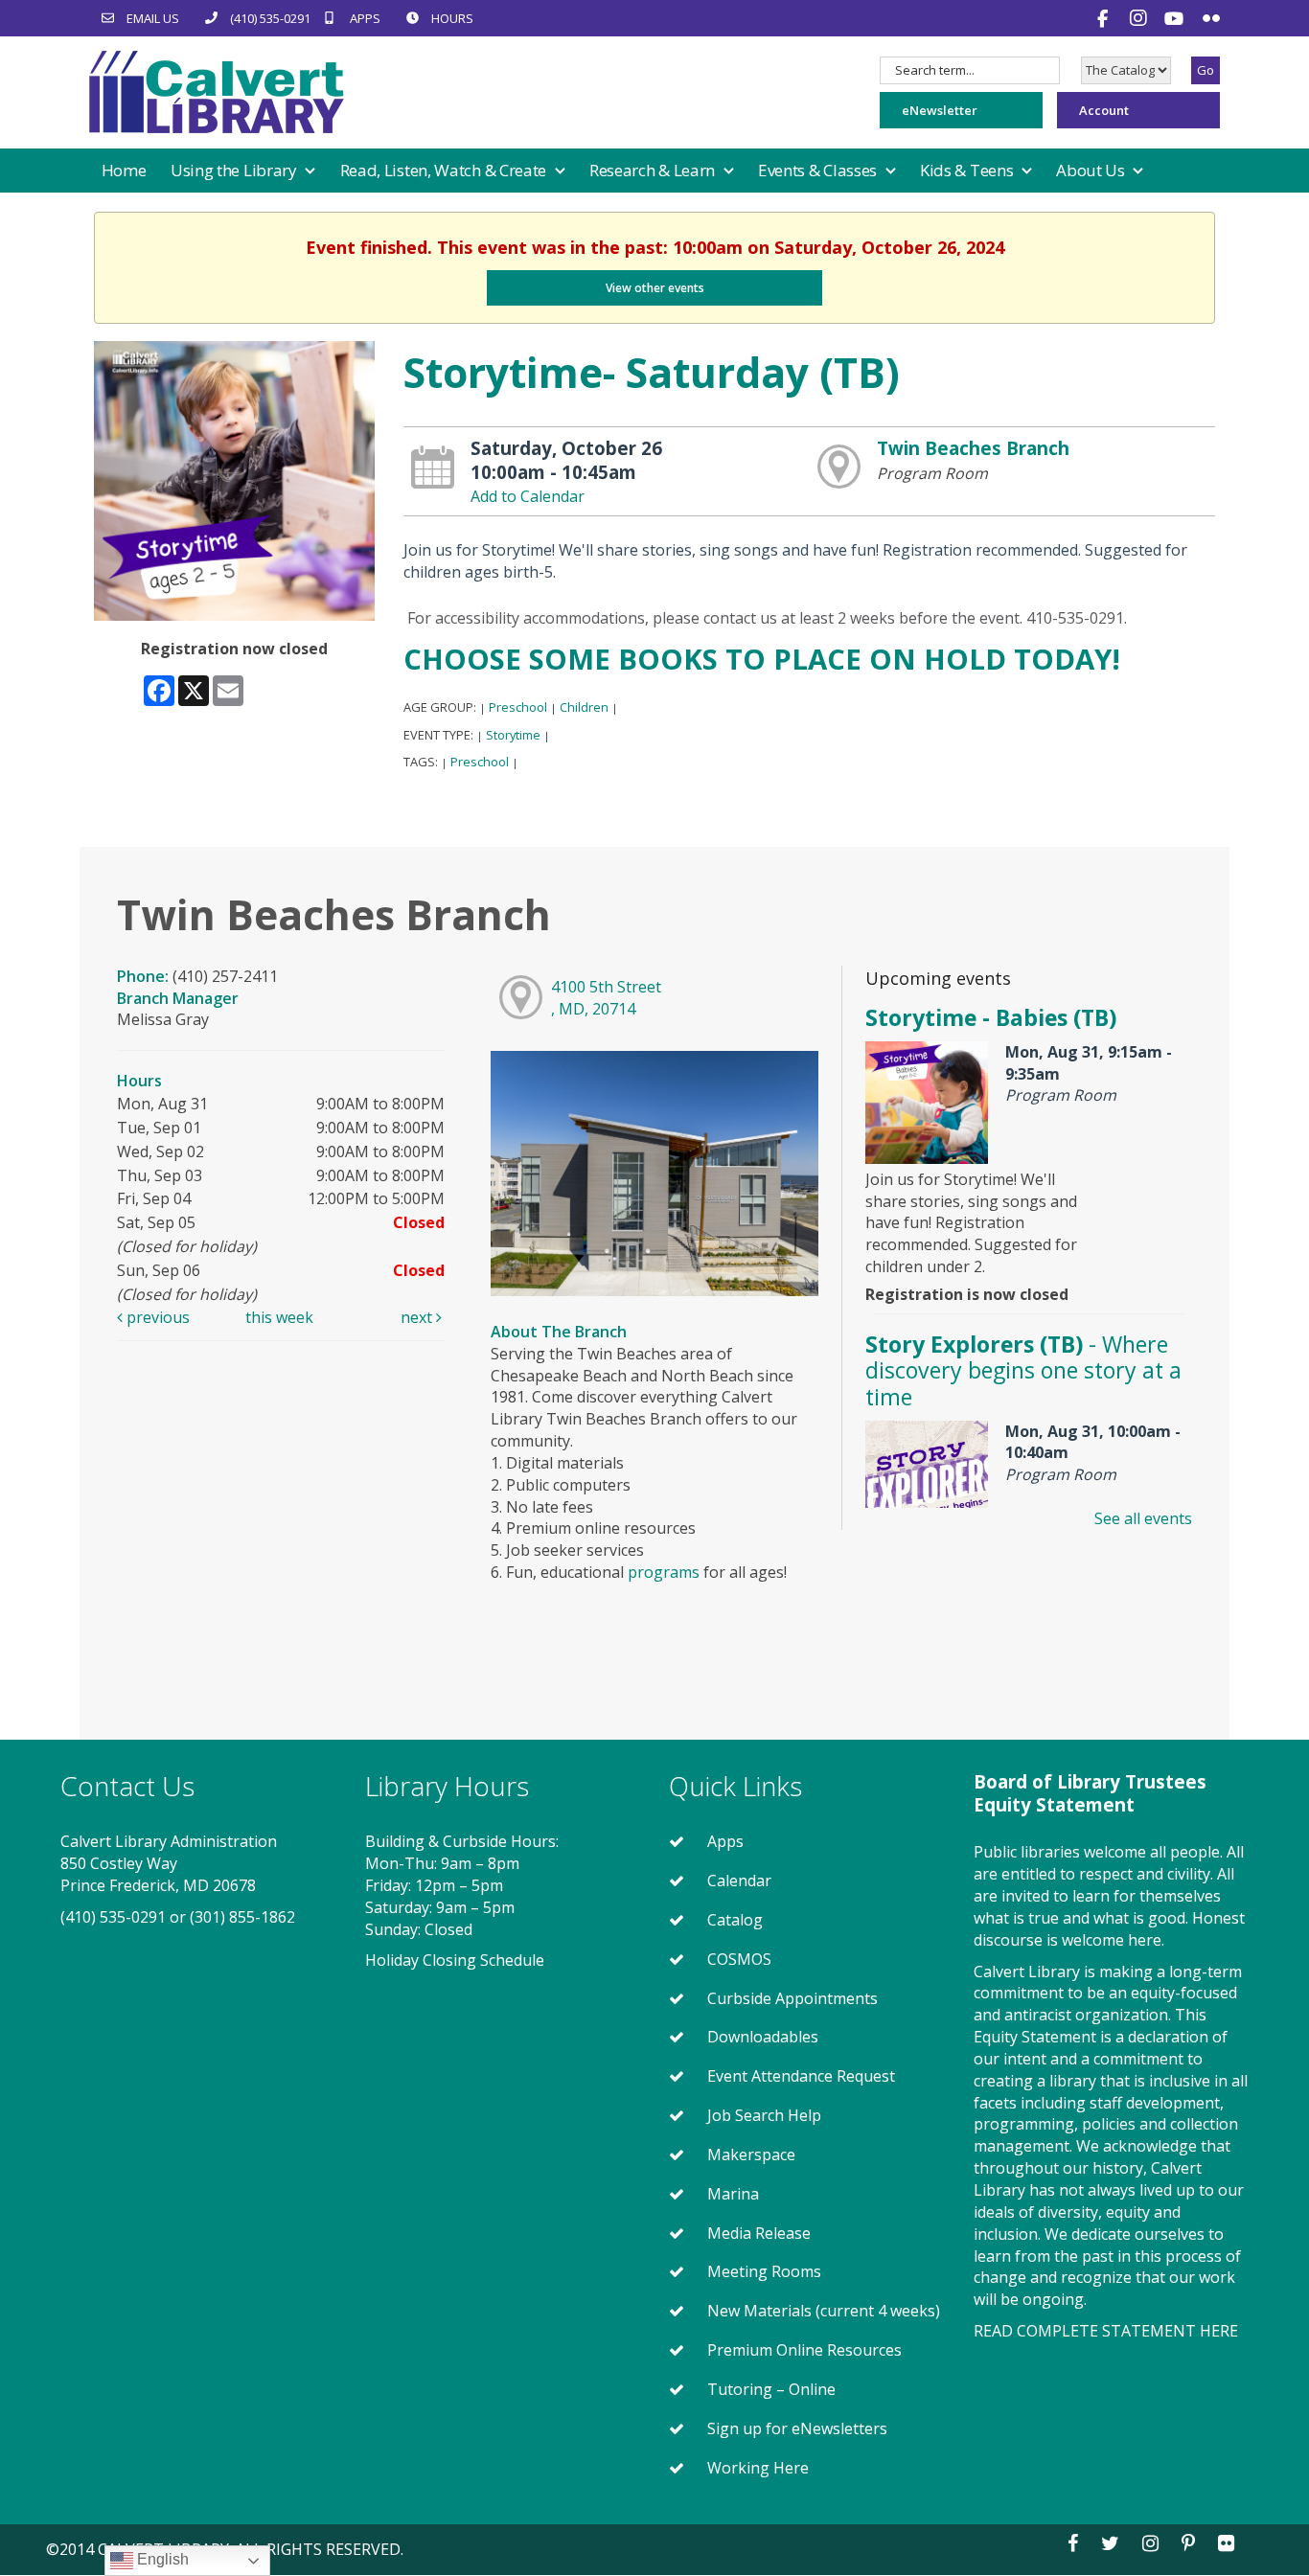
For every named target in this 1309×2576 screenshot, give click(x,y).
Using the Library (236, 170)
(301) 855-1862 (242, 1917)
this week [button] (279, 1317)
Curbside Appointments (792, 1998)
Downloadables (763, 2037)
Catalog (735, 1920)
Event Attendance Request (801, 2076)
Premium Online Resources (804, 2350)
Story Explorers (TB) (1023, 1370)
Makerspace (751, 2154)
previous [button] (156, 1317)
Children (584, 707)
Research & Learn (654, 170)
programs (664, 1572)
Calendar (739, 1881)
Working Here (758, 2468)
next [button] (418, 1317)
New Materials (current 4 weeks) (824, 2311)
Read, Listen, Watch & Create (445, 170)
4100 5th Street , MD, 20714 (606, 998)
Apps (725, 1841)
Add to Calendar (528, 496)
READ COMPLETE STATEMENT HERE (1106, 2331)
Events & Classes (819, 170)
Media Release (759, 2233)
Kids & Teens (968, 170)
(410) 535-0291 (113, 1917)
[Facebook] (1105, 18)
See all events (1143, 1518)
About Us (1092, 170)
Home (124, 170)
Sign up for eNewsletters (797, 2428)
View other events (655, 288)
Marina (733, 2194)
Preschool (518, 707)
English (161, 2559)
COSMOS (739, 1959)
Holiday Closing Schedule (455, 1960)
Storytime (513, 735)
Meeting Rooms (764, 2271)
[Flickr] (1211, 18)
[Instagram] (1141, 18)
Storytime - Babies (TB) (991, 1017)
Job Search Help (764, 2115)
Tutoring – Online (771, 2389)
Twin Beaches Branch (973, 448)
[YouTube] (1176, 18)
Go (1206, 70)
